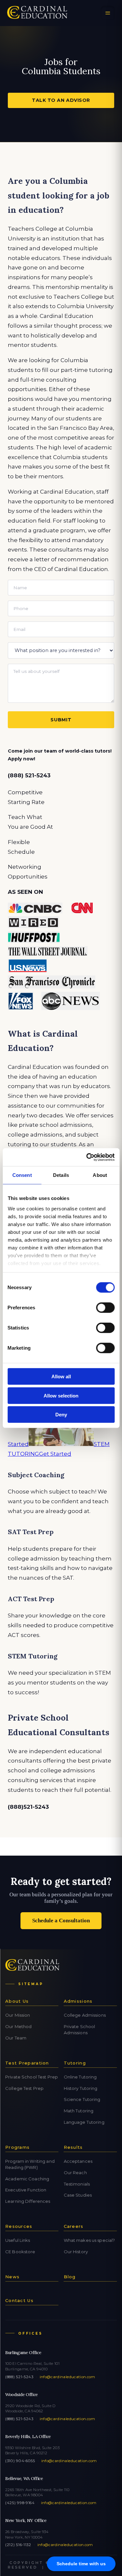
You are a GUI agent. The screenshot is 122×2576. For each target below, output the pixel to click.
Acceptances (78, 2161)
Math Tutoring (79, 2111)
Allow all (61, 1377)
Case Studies (78, 2195)
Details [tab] (61, 1175)
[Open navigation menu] (108, 13)
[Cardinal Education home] (37, 13)
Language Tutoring (84, 2122)
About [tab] (100, 1175)
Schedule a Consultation (61, 1921)
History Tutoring (81, 2088)
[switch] (105, 1308)
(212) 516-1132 (18, 2545)
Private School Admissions (80, 2030)
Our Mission (18, 2015)
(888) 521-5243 (19, 2377)
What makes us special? (89, 2240)
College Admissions (85, 2015)
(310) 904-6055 (20, 2461)
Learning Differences (28, 2201)
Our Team (16, 2038)
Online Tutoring (80, 2077)
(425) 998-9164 (20, 2503)
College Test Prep (24, 2088)
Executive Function (26, 2190)
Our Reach (75, 2173)
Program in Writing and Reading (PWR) (30, 2164)
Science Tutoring (82, 2099)
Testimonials (77, 2184)
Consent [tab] (22, 1175)
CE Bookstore (20, 2252)
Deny (61, 1415)
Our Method (18, 2026)
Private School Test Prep (32, 2077)
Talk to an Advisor (61, 100)
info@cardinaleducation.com (68, 2377)
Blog (70, 2277)
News (12, 2277)
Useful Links (18, 2240)
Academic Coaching (27, 2179)
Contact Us (19, 2300)
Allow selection (61, 1395)
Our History (76, 2252)
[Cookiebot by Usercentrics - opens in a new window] (87, 1157)
